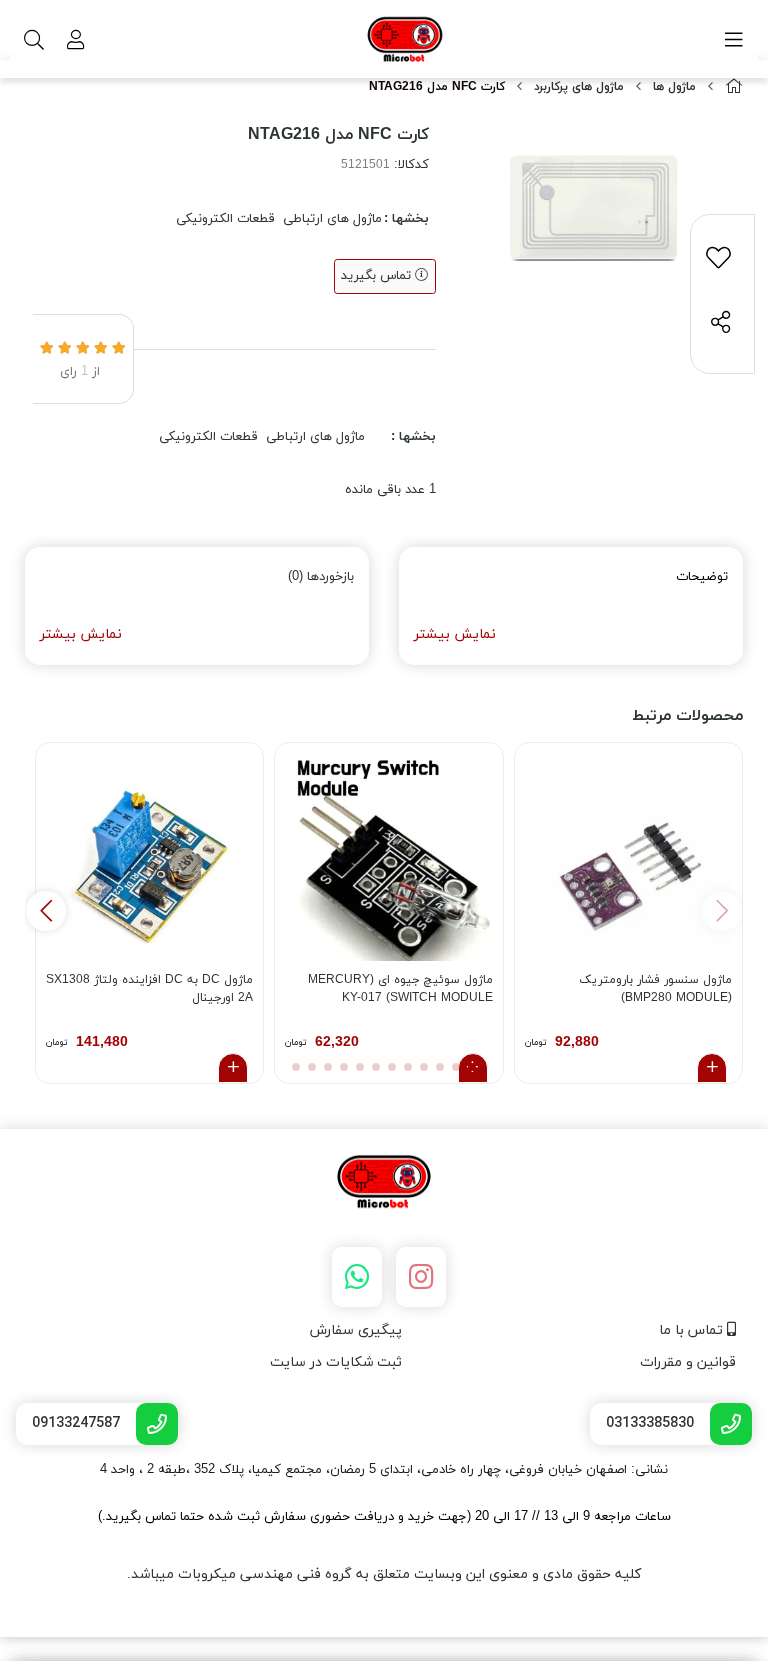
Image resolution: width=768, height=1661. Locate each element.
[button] (46, 911)
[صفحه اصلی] (734, 87)
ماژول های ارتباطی (332, 219)
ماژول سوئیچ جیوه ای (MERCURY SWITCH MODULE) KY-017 (400, 989)
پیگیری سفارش (356, 1330)
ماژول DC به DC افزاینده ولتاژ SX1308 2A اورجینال (149, 989)
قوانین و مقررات (688, 1362)
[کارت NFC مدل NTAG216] (384, 1183)
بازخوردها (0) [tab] (321, 577)
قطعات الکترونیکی (225, 219)
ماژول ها (674, 87)
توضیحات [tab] (702, 577)
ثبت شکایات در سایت (336, 1362)
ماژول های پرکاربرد (579, 87)
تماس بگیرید (378, 276)
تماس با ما (693, 1330)
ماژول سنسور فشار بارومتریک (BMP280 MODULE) (655, 989)
